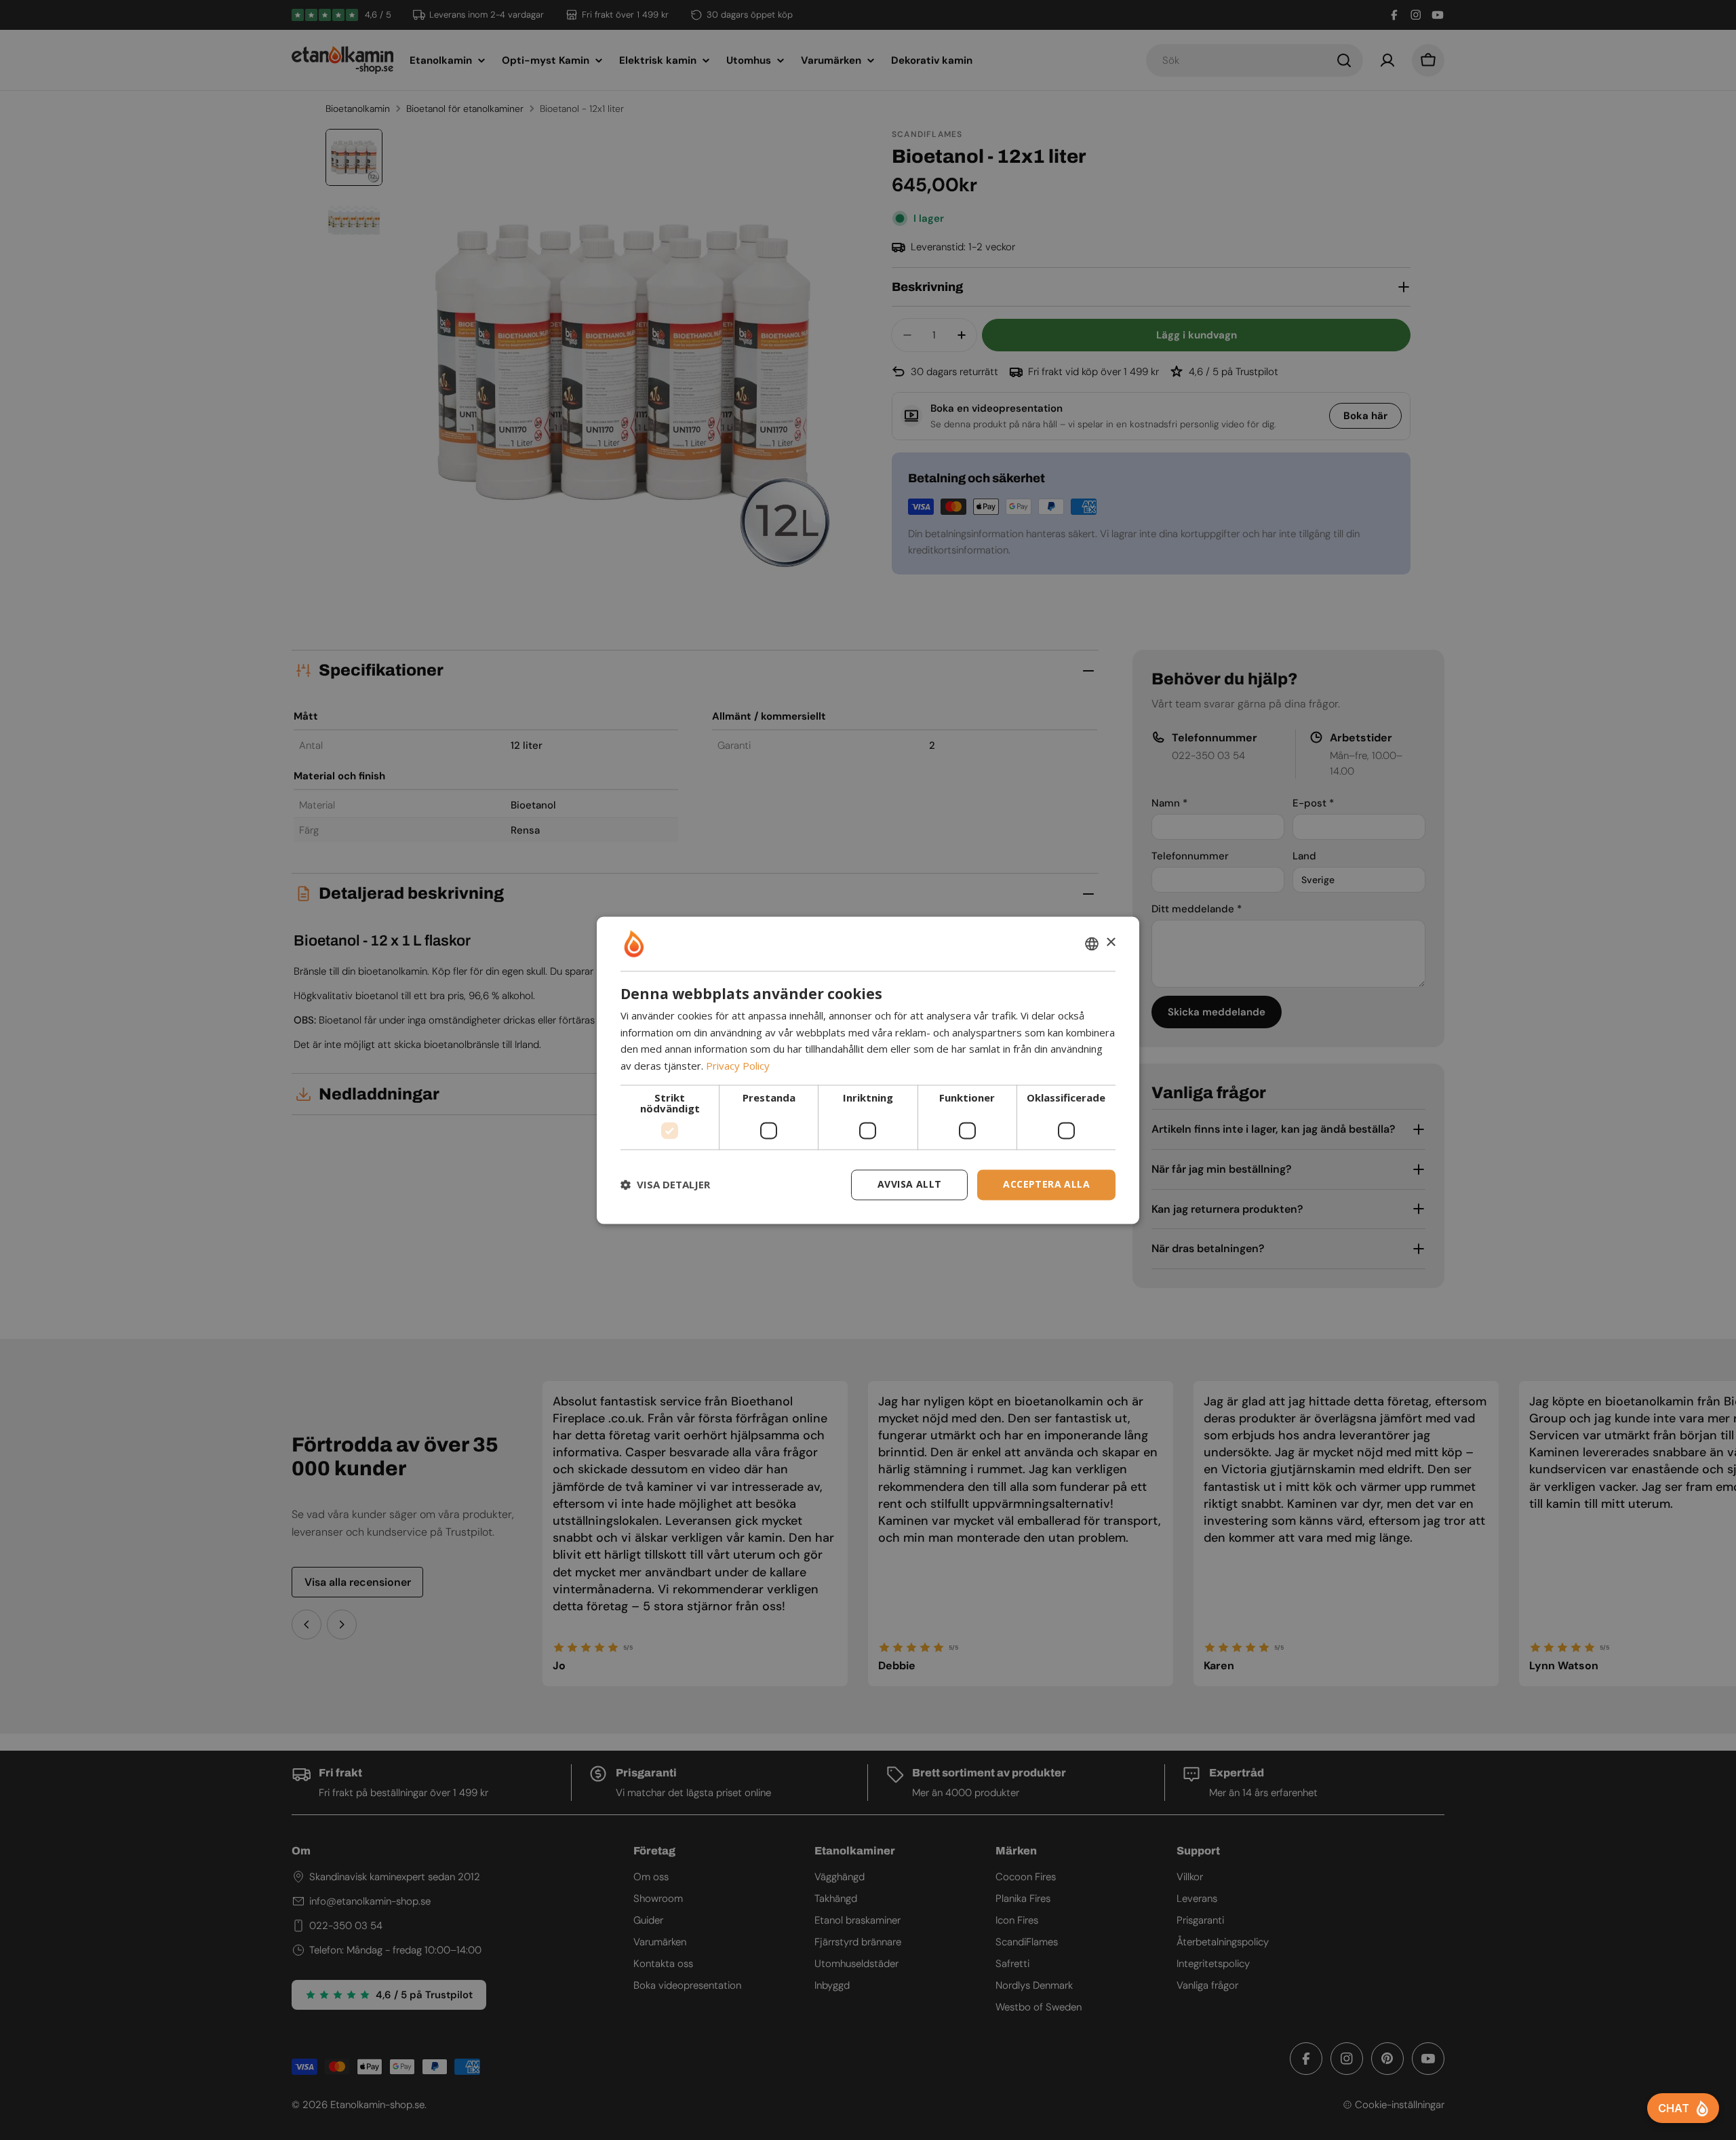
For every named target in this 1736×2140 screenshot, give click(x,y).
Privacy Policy (738, 1066)
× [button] (1110, 942)
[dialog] (868, 1070)
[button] (665, 1185)
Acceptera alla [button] (1046, 1184)
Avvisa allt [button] (909, 1184)
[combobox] (1092, 943)
